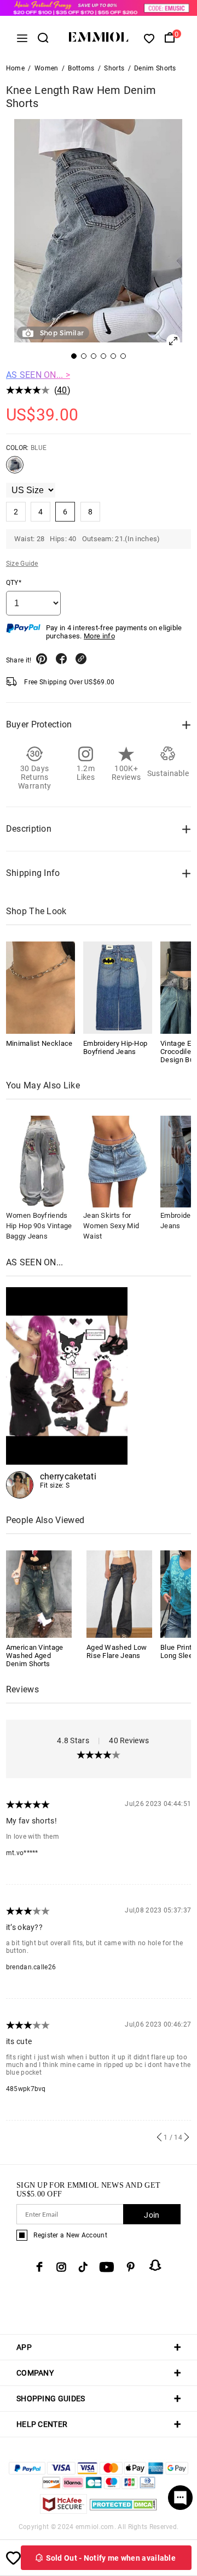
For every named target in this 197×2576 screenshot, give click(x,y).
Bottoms (81, 68)
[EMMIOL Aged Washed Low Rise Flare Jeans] (119, 1593)
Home (15, 68)
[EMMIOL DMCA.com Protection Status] (123, 2511)
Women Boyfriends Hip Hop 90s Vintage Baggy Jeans (39, 1226)
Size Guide (22, 564)
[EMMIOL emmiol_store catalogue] (67, 1393)
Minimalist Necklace (39, 1043)
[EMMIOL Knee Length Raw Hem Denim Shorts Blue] (15, 469)
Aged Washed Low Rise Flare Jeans (117, 1651)
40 (62, 390)
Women (47, 68)
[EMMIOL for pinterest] (131, 2267)
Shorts (114, 68)
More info (99, 636)
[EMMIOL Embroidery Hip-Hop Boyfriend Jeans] (118, 987)
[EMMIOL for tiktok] (83, 2267)
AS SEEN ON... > (38, 375)
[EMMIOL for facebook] (39, 2267)
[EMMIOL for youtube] (107, 2267)
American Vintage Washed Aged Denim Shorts (35, 1656)
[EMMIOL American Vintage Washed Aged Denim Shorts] (39, 1593)
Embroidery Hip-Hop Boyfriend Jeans (115, 1047)
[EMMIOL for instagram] (61, 2267)
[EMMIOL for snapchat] (155, 2265)
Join (152, 2215)
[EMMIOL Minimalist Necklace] (40, 987)
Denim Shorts (155, 68)
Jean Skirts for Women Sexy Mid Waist (111, 1226)
